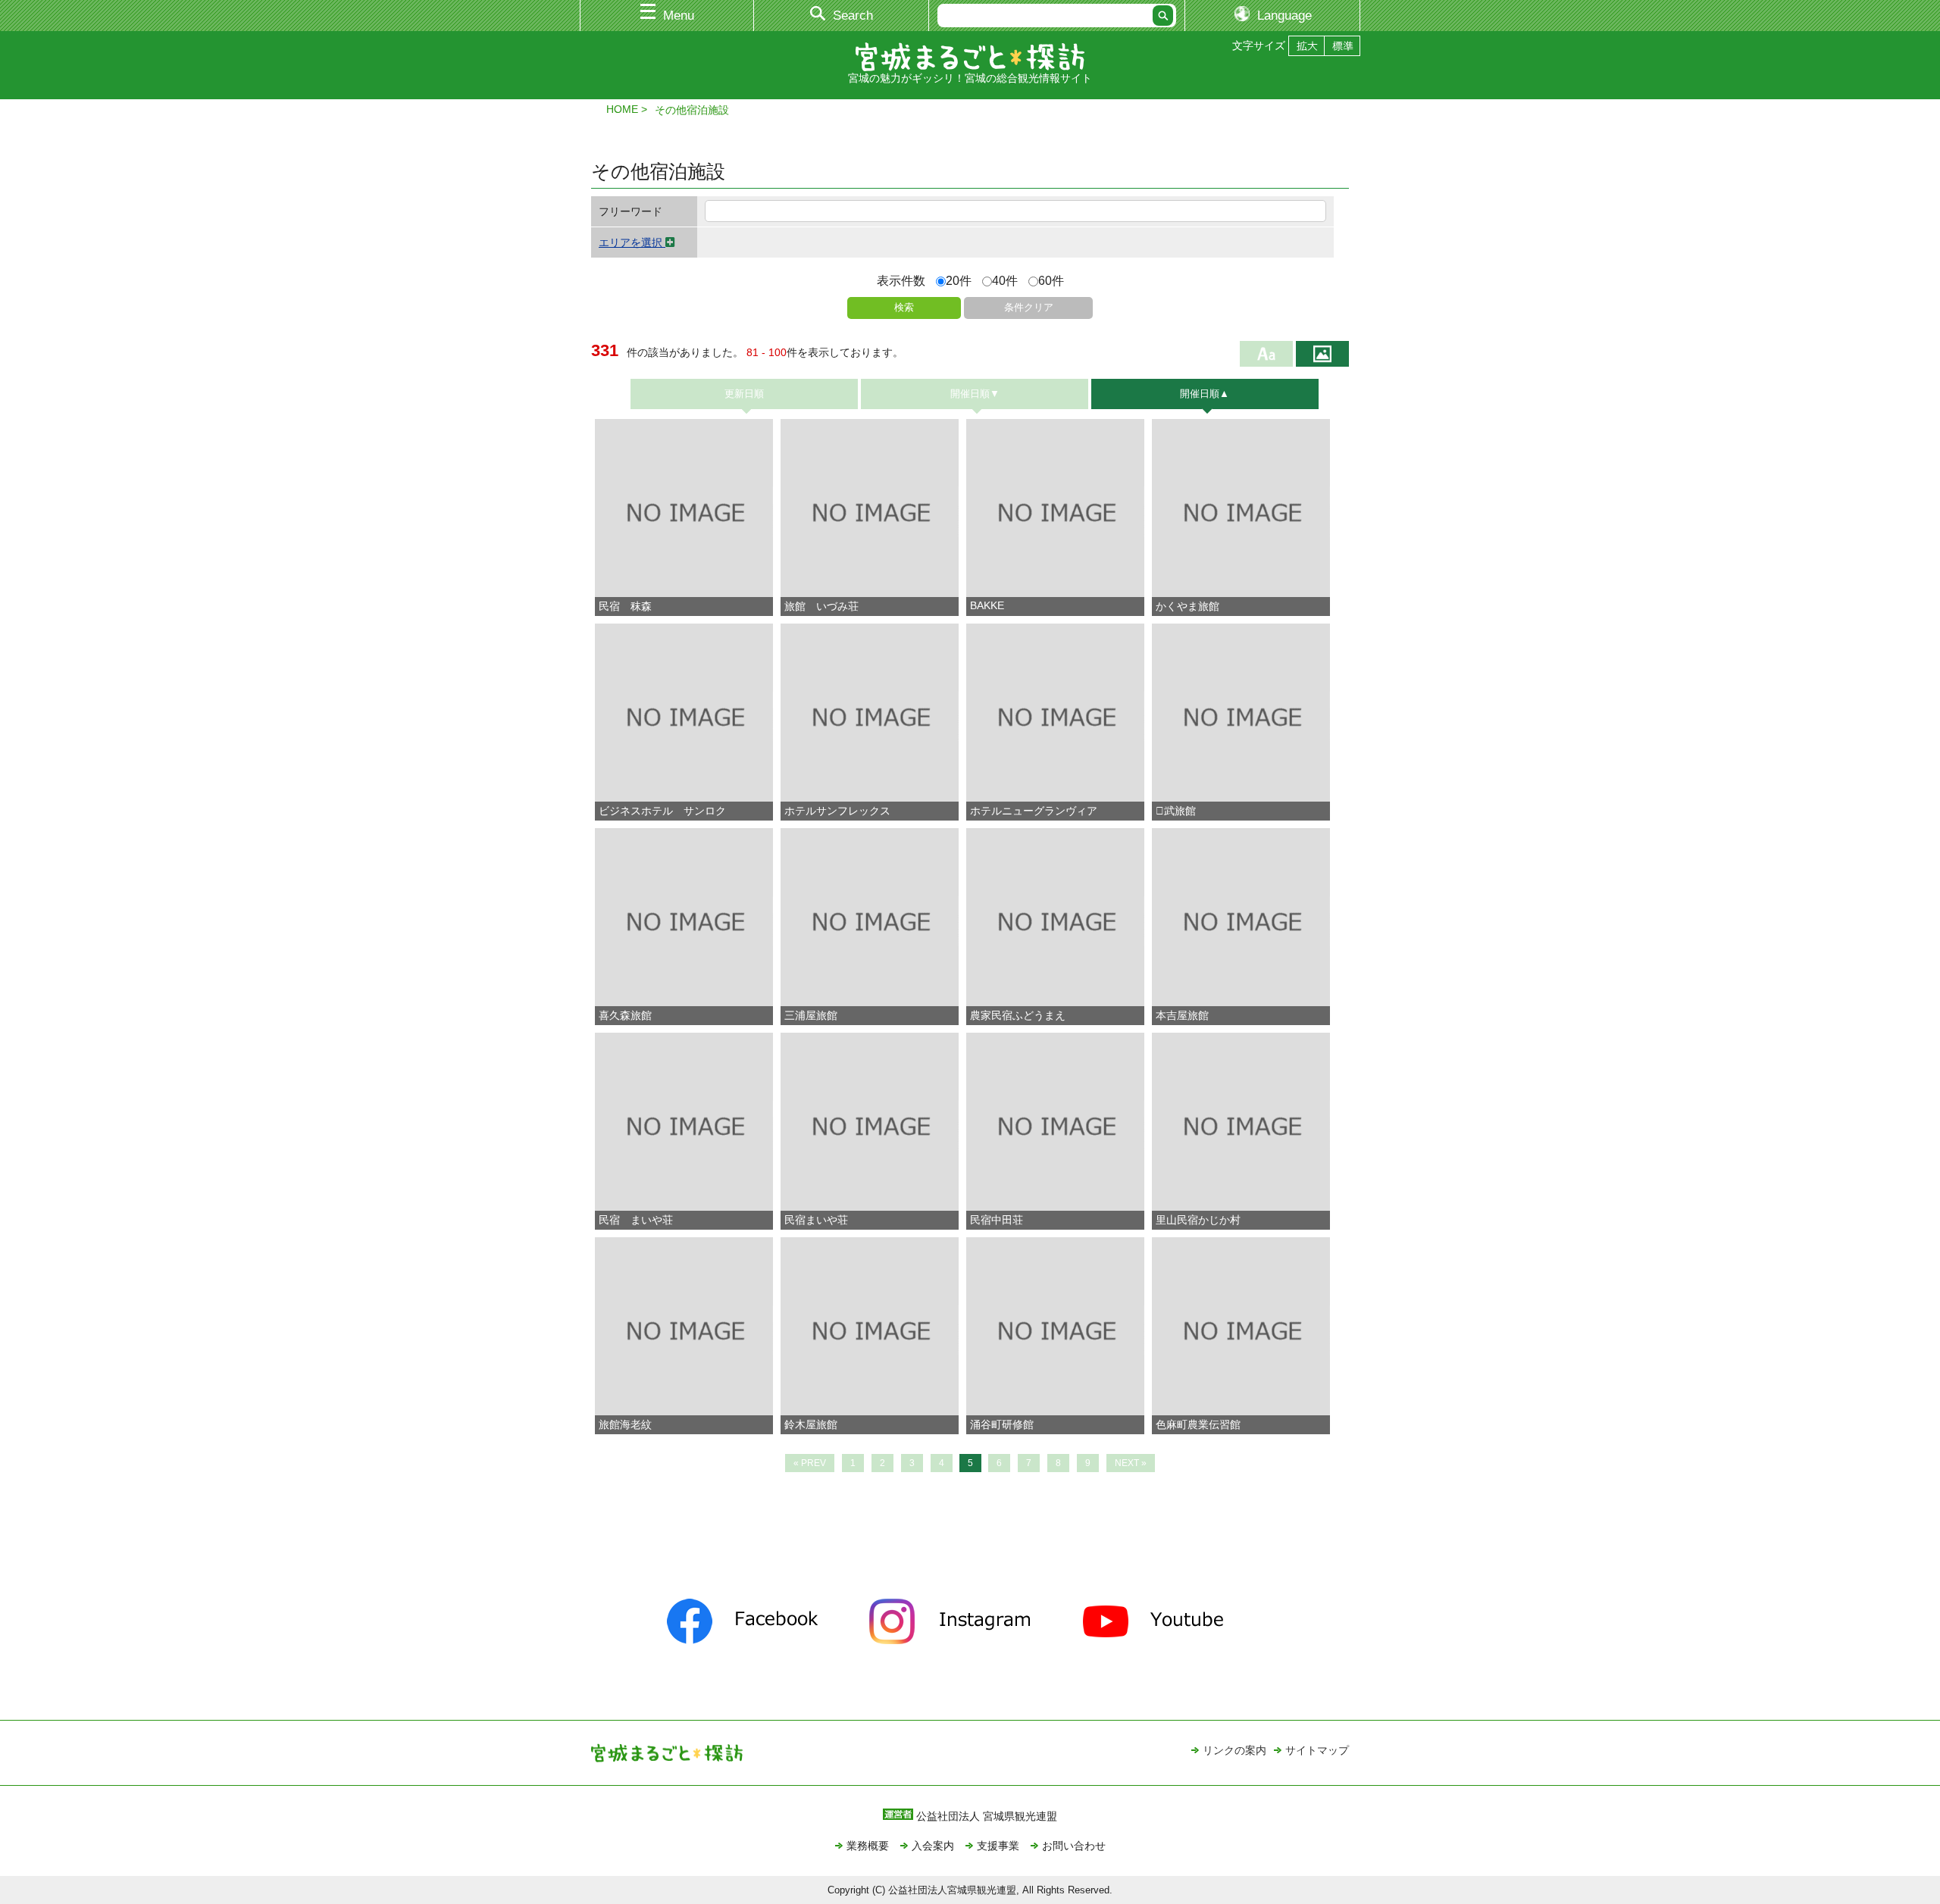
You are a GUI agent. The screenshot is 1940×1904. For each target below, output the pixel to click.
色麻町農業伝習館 (1198, 1424)
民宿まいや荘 (816, 1220)
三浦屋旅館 (811, 1015)
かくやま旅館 (1187, 606)
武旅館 (1176, 811)
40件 (1005, 281)
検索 (904, 307)
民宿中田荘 (997, 1220)
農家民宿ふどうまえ (1018, 1015)
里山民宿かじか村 (1198, 1220)
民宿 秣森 (625, 606)
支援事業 (998, 1846)
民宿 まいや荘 (636, 1220)
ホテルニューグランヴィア (1034, 811)
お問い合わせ (1074, 1846)
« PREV (810, 1463)
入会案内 (933, 1846)
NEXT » (1131, 1463)
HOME (622, 109)
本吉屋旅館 (1182, 1015)
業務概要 (868, 1846)
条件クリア (1029, 307)
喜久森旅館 (625, 1015)
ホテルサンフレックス (837, 811)
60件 (1051, 281)
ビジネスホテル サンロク (662, 811)
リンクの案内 (1234, 1750)
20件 (959, 281)
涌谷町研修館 (1002, 1424)
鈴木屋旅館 (811, 1424)
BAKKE (987, 605)
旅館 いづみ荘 (821, 606)
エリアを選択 (632, 242)
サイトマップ (1317, 1750)
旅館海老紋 (625, 1424)
